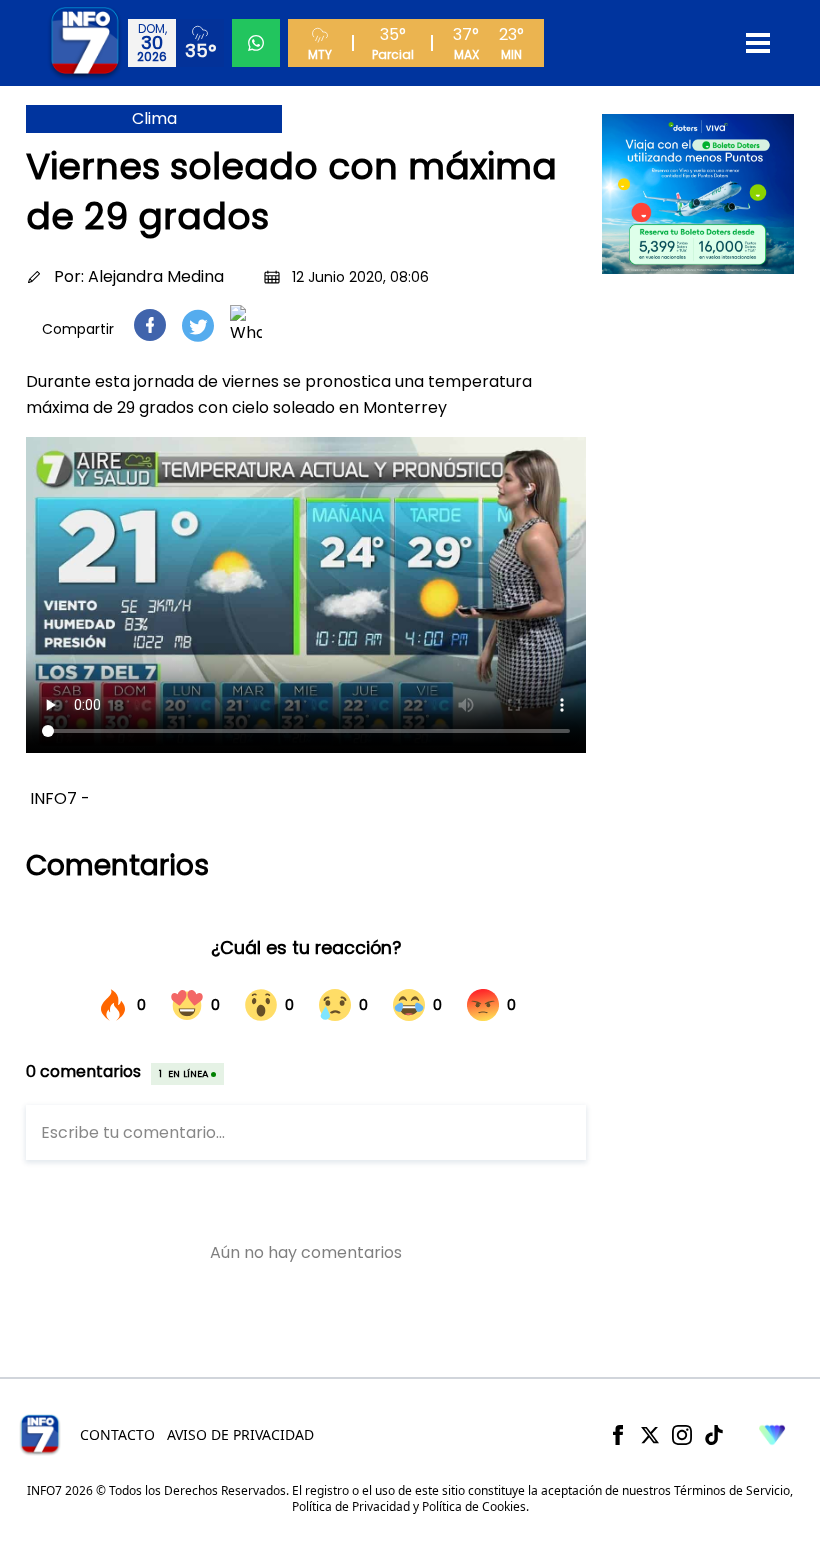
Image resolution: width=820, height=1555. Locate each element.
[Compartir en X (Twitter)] (198, 325)
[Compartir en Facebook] (150, 325)
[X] (650, 1435)
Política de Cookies (474, 1506)
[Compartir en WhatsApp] (246, 325)
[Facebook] (618, 1435)
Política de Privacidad (351, 1506)
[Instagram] (682, 1435)
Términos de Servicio (732, 1490)
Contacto (117, 1434)
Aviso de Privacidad (240, 1434)
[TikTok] (714, 1435)
